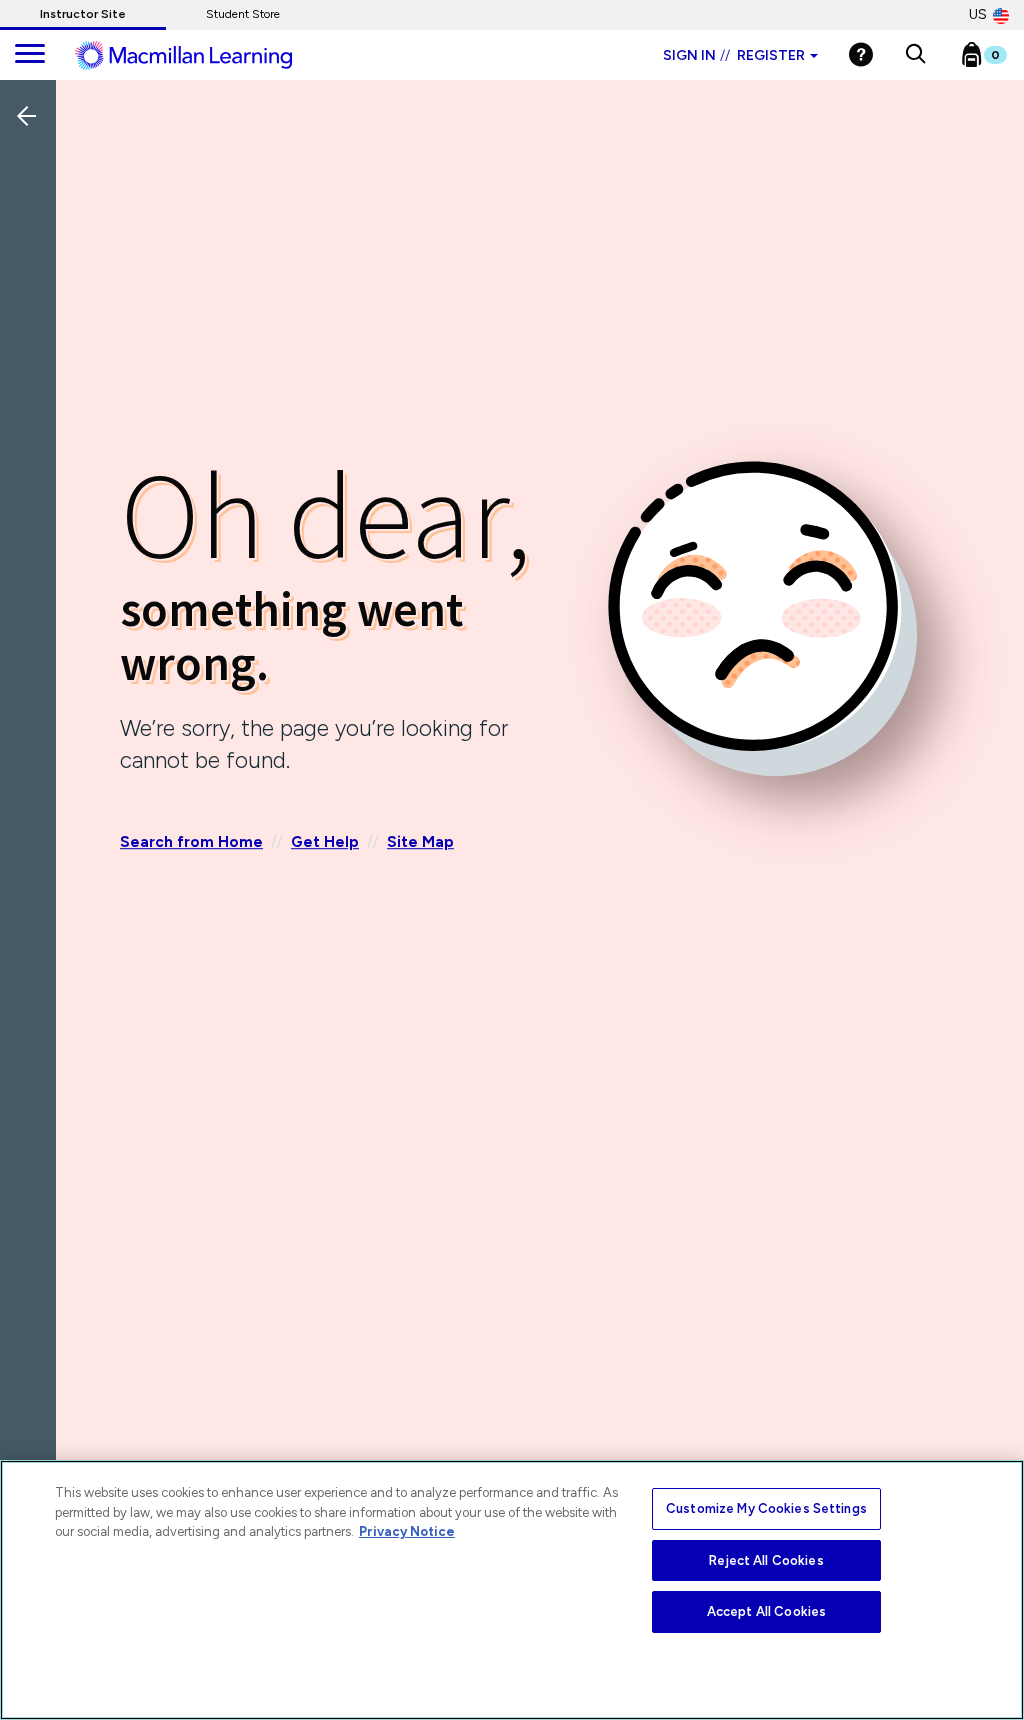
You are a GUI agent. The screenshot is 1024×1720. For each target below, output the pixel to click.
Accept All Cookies (766, 1611)
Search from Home (191, 843)
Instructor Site (83, 14)
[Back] (33, 249)
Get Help (325, 843)
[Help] (861, 54)
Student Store (243, 14)
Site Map (420, 843)
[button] (915, 55)
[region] (512, 1590)
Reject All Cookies (766, 1560)
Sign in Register (734, 55)
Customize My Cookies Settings (766, 1508)
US (978, 14)
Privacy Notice (407, 1531)
